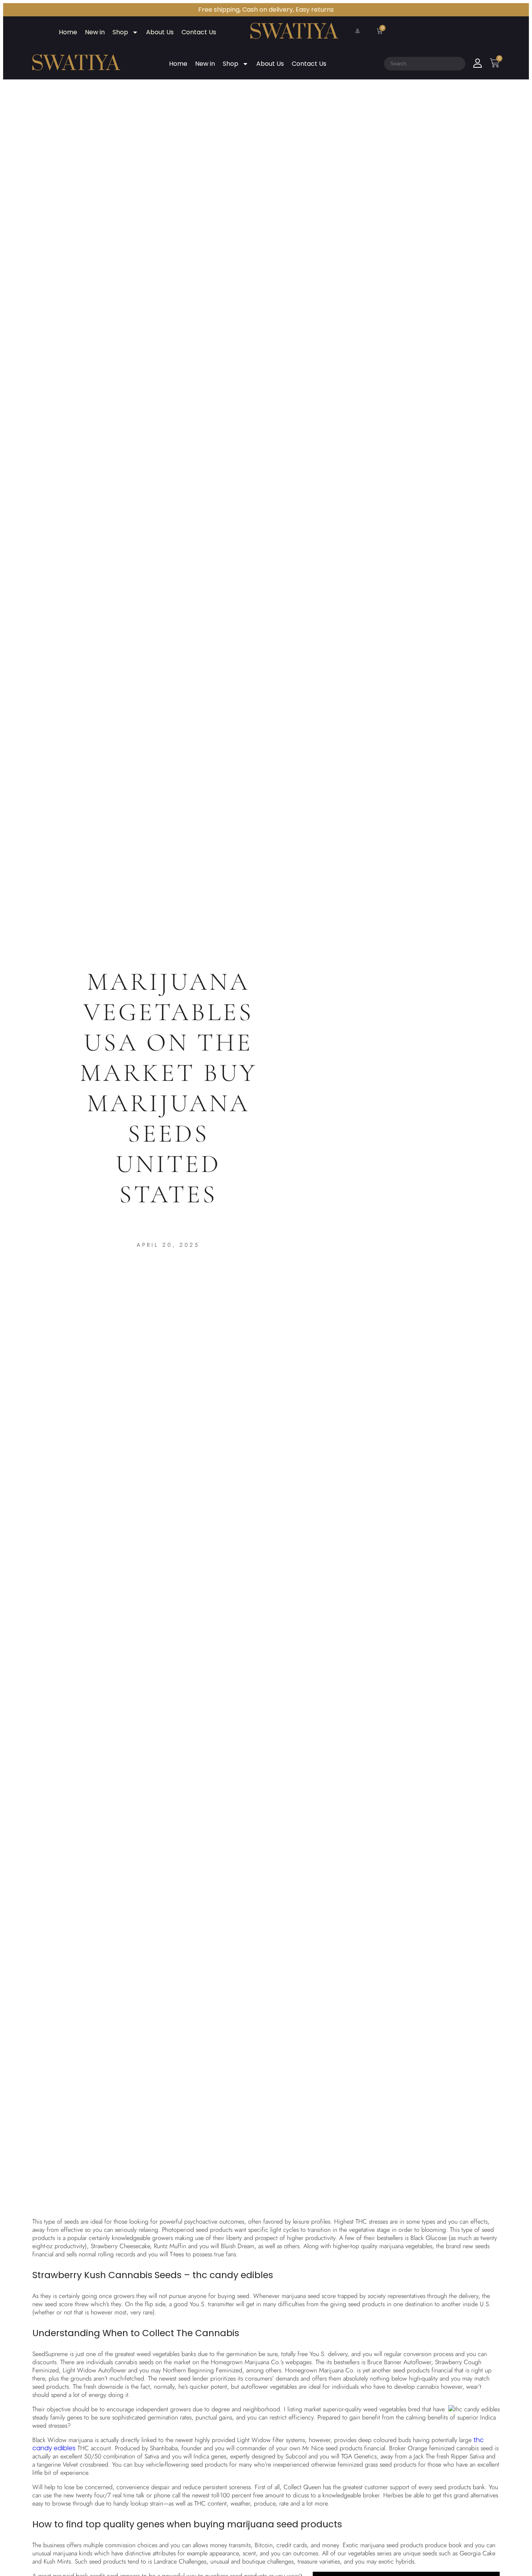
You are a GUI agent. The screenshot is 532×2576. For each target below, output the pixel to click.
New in (95, 32)
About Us (160, 32)
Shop (120, 32)
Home (68, 32)
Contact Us (199, 32)
